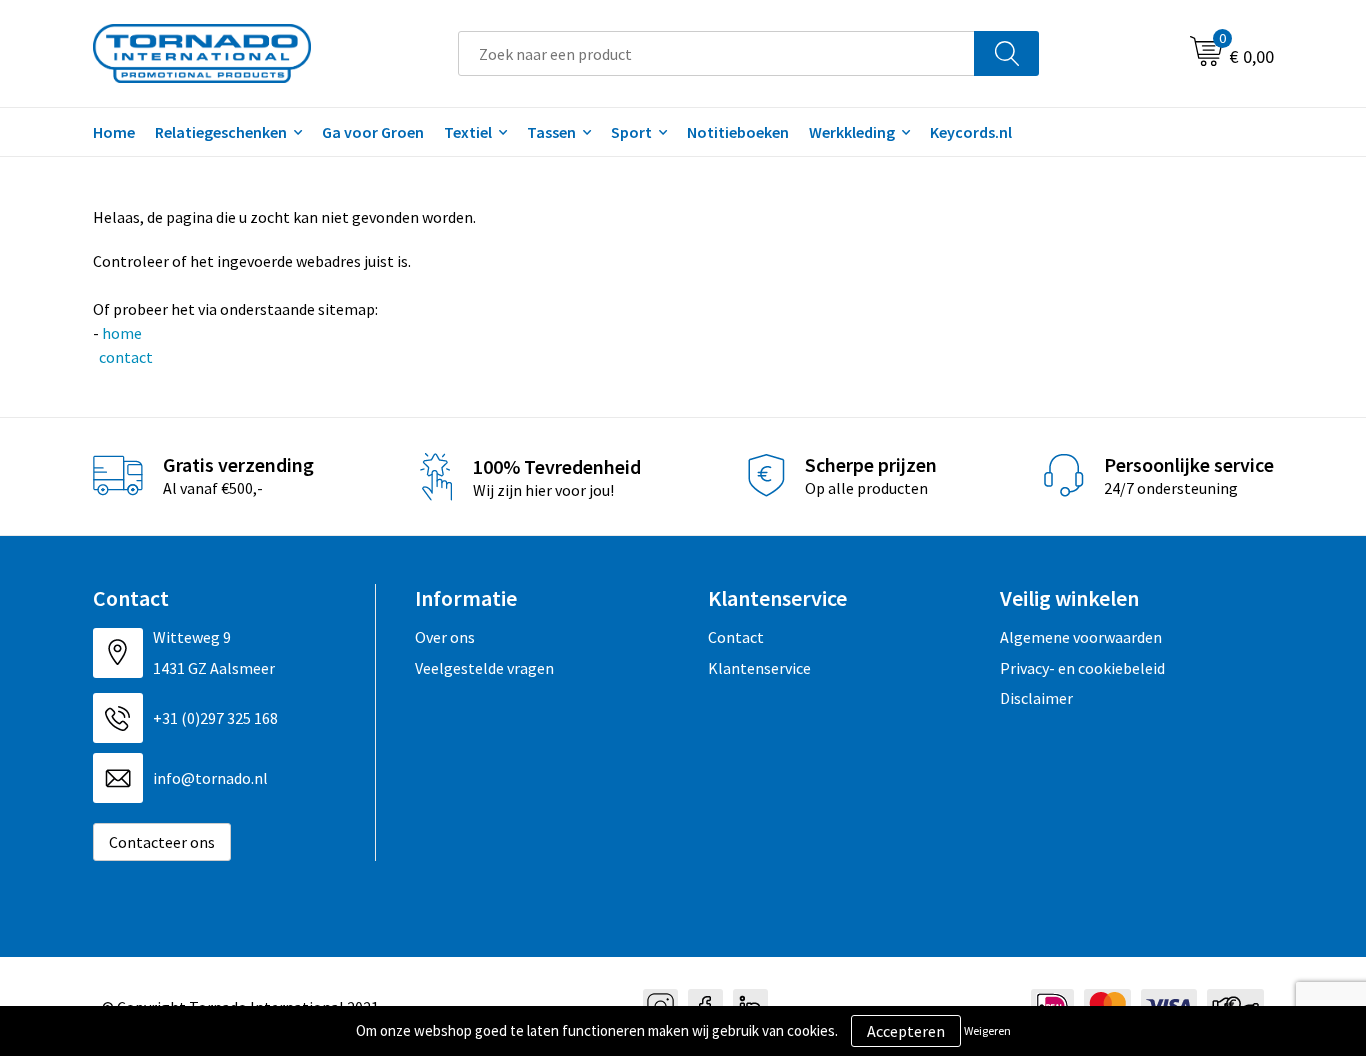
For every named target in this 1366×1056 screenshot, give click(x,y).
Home (114, 132)
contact (124, 357)
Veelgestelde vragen (484, 668)
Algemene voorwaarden (1081, 637)
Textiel (468, 132)
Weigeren (987, 1030)
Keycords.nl (971, 132)
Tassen (551, 132)
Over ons (445, 637)
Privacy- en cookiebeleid (1082, 668)
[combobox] (716, 53)
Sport (631, 132)
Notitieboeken (738, 132)
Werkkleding (852, 132)
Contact (736, 637)
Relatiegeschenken (221, 132)
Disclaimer (1036, 698)
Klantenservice (759, 668)
